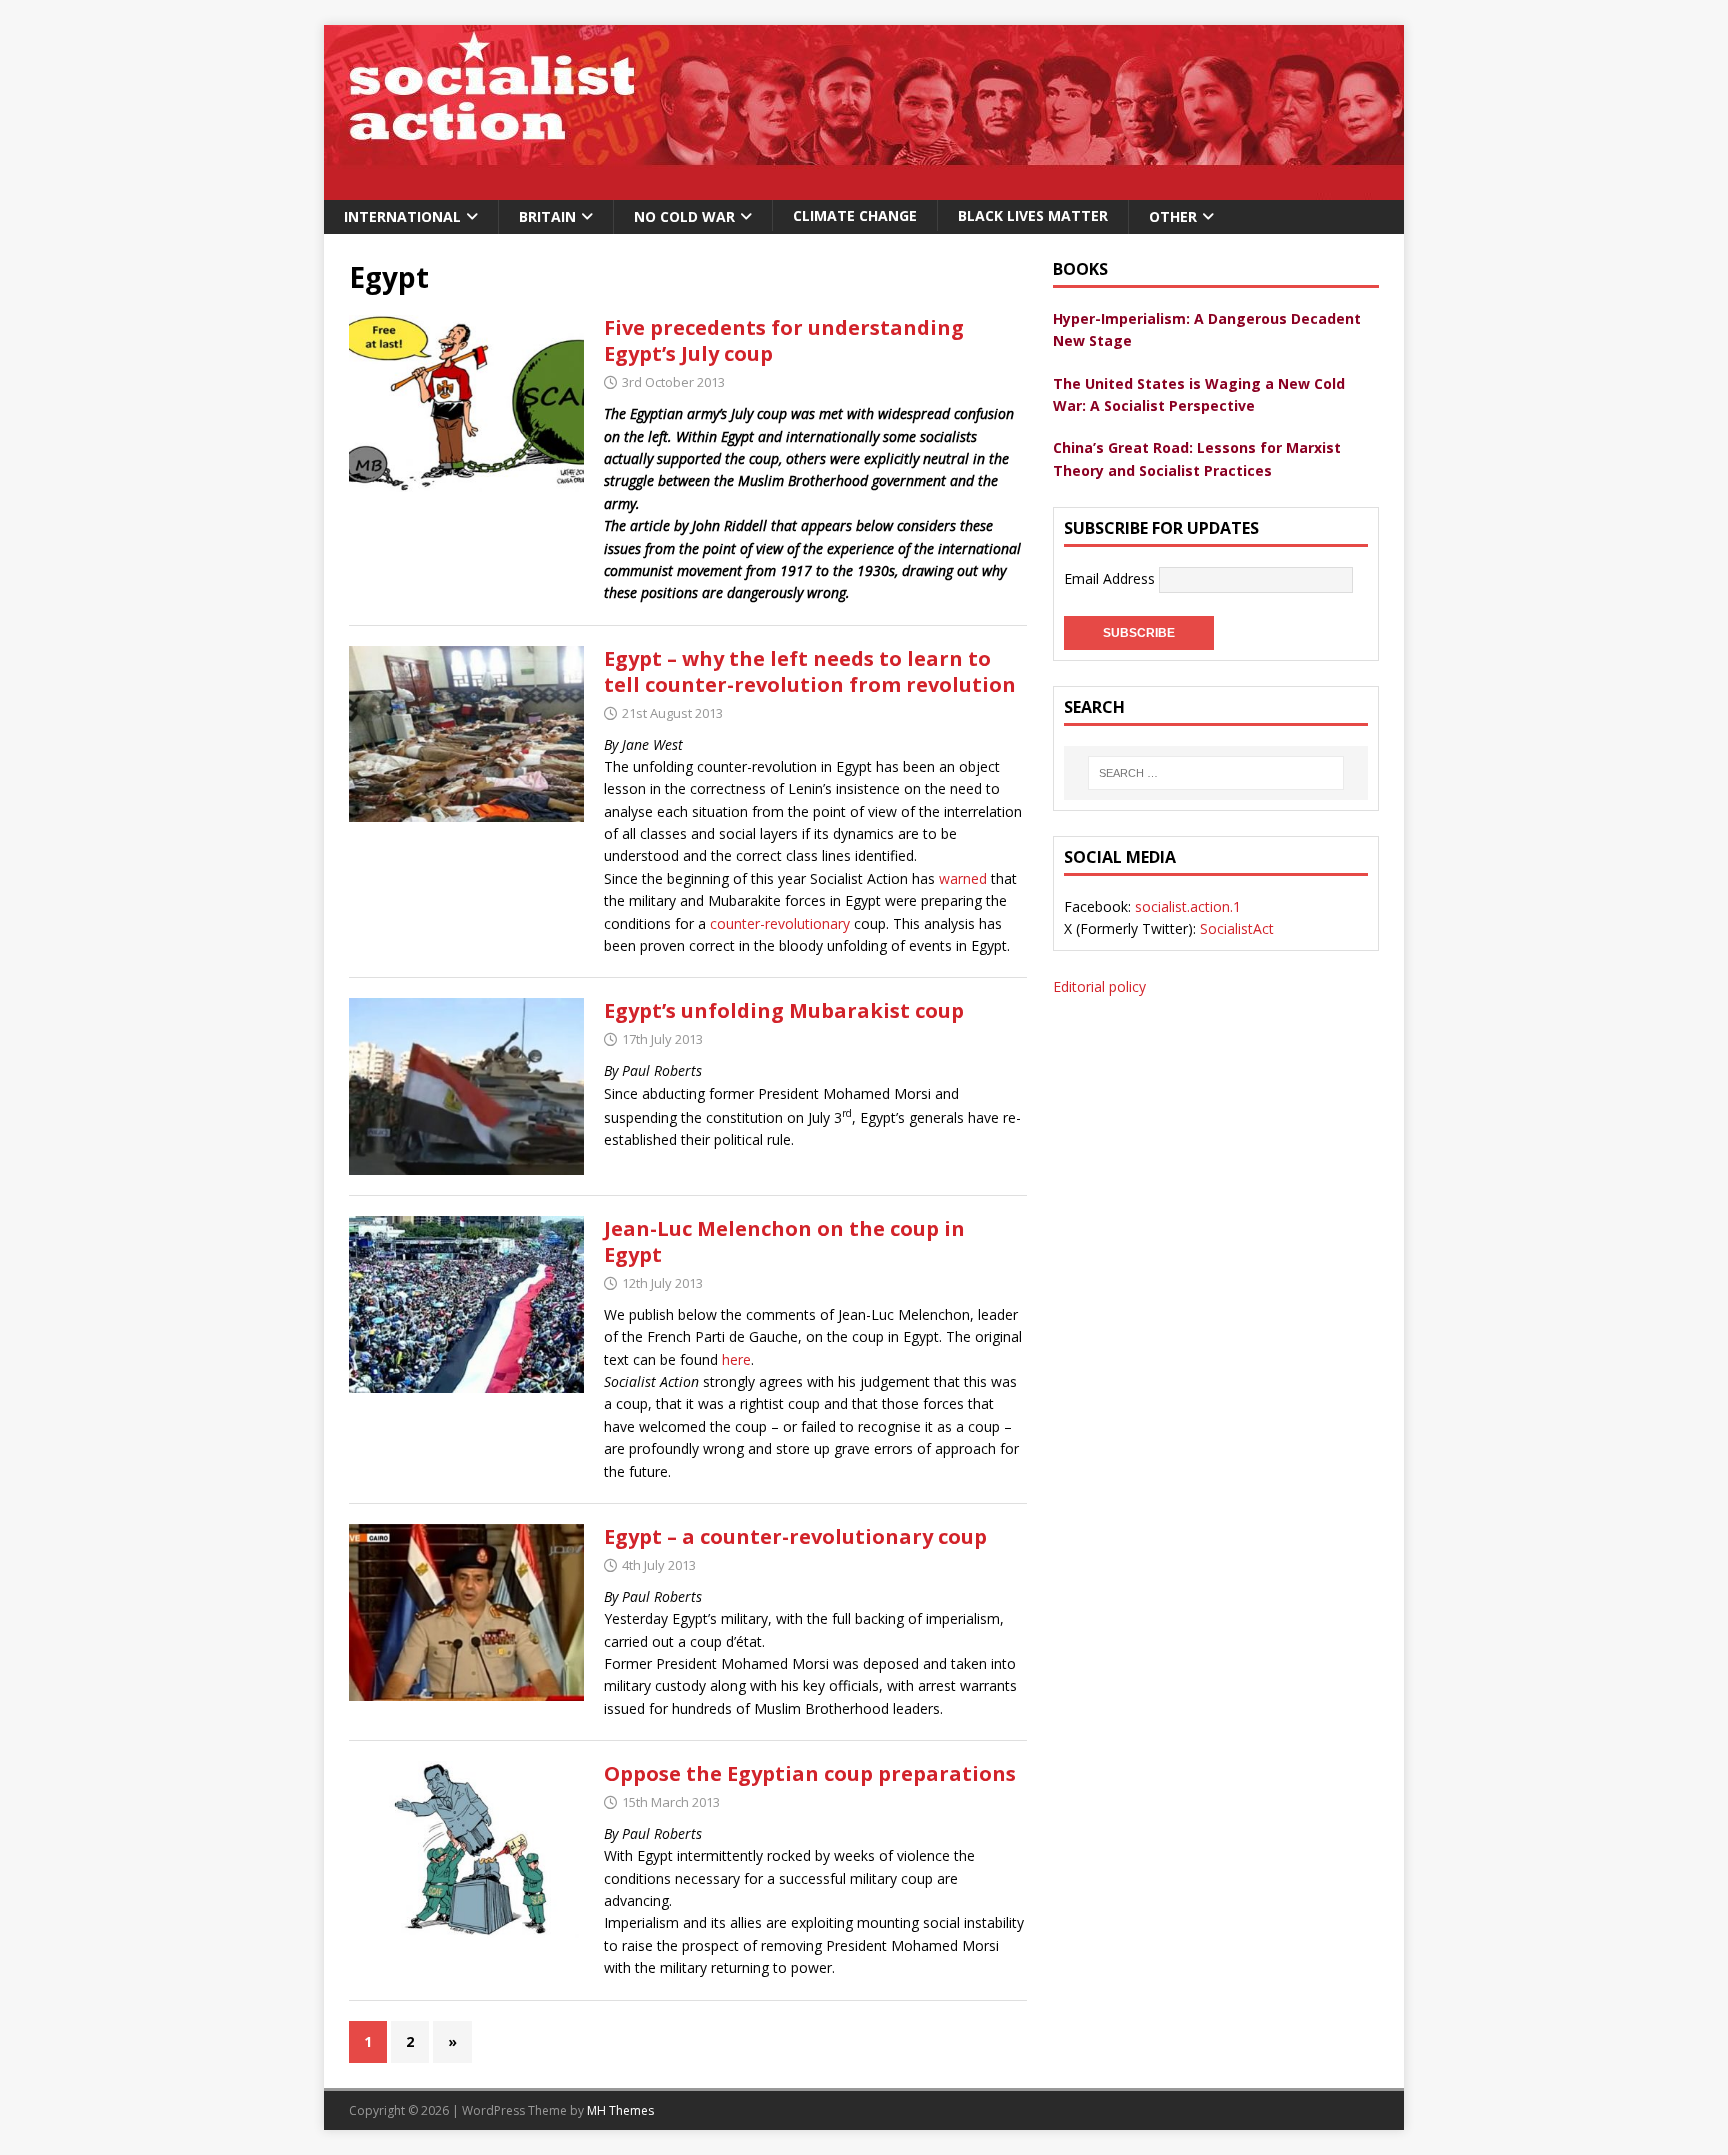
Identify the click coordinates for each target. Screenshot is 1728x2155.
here (736, 1359)
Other (1173, 216)
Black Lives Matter (1033, 215)
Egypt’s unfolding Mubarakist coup (784, 1010)
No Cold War (684, 216)
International (402, 216)
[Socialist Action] (864, 188)
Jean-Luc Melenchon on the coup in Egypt (784, 1241)
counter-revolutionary (780, 923)
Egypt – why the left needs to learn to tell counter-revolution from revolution (810, 671)
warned (963, 878)
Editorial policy (1099, 986)
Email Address (1111, 578)
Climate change (855, 215)
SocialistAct (1237, 928)
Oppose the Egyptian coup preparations (810, 1773)
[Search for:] (1216, 773)
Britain (547, 216)
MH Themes (620, 2110)
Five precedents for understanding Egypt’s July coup (784, 340)
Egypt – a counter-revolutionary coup (795, 1536)
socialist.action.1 (1188, 906)
